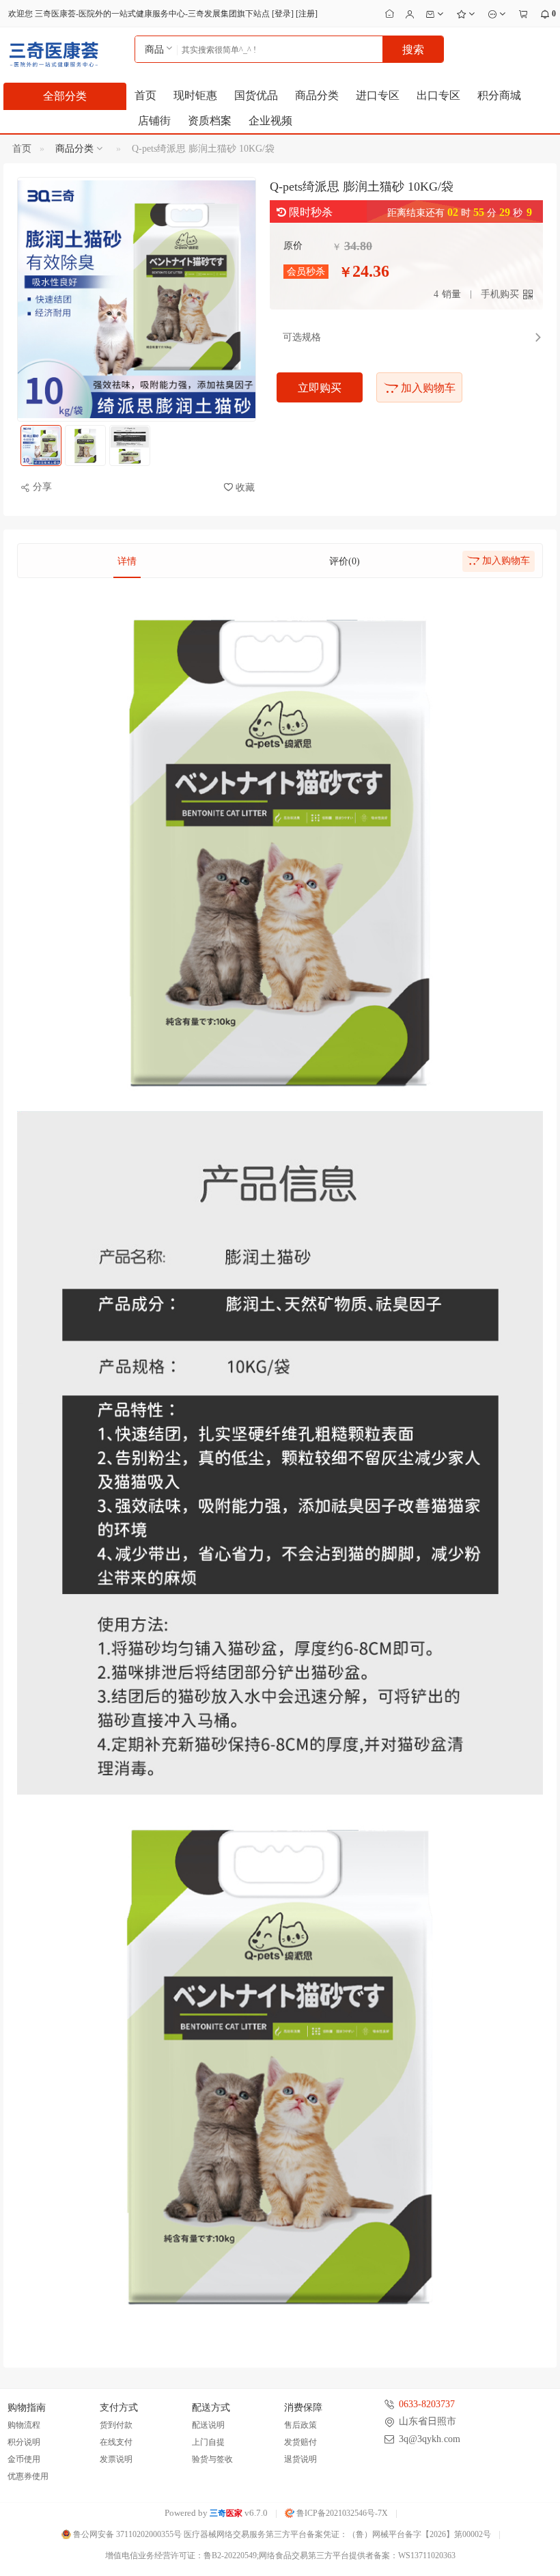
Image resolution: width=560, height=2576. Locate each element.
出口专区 (438, 95)
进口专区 (378, 95)
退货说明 (300, 2459)
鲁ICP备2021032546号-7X (341, 2513)
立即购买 (320, 388)
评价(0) (345, 561)
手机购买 (500, 294)
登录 (283, 14)
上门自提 (208, 2442)
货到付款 (116, 2425)
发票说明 (116, 2459)
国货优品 (256, 95)
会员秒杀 (306, 272)
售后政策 (300, 2425)
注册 (307, 14)
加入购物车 (427, 388)
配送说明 (208, 2425)
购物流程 (24, 2425)
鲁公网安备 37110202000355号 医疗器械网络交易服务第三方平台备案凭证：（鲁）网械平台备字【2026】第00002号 (281, 2534)
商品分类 (317, 95)
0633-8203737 (427, 2404)
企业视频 (270, 121)
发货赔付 (300, 2442)
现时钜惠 (195, 95)
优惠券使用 (28, 2476)
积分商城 (499, 95)
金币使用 (24, 2459)
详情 (127, 561)
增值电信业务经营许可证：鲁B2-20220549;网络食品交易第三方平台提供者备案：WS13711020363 (280, 2556)
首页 (145, 95)
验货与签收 (212, 2459)
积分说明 (24, 2442)
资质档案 (210, 121)
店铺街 (154, 121)
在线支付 (116, 2442)
